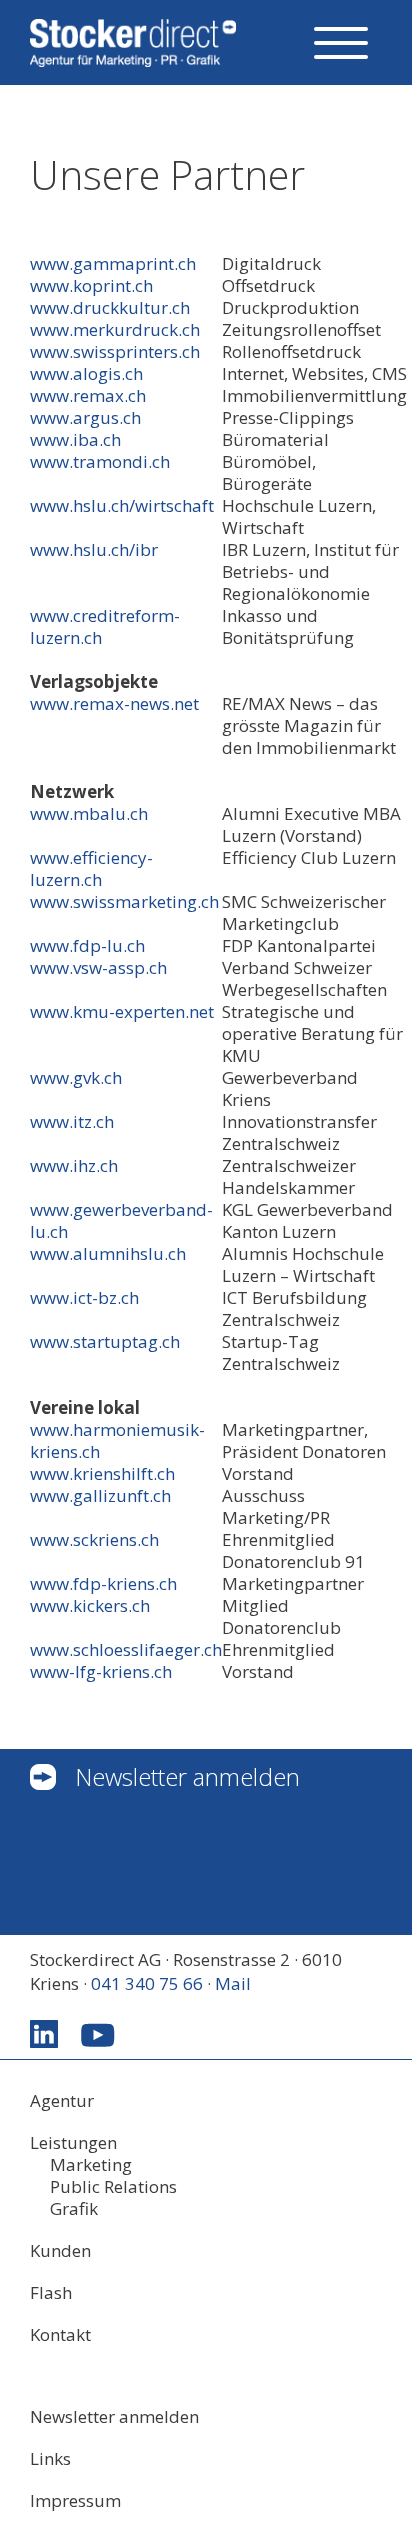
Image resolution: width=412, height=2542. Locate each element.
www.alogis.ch (86, 373)
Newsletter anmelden (187, 1776)
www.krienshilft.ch (102, 1473)
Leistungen (73, 2143)
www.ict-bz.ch (84, 1297)
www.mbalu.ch (89, 813)
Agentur (62, 2101)
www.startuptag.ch (105, 1341)
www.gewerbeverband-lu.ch (121, 1220)
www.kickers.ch (90, 1605)
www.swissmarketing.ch (124, 901)
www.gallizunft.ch (100, 1495)
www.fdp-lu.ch (87, 945)
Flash (51, 2293)
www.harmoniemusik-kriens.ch (117, 1440)
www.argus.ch (85, 417)
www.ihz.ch (74, 1165)
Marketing (91, 2165)
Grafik (74, 2209)
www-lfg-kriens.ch (101, 1671)
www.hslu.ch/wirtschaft (122, 505)
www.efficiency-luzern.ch (91, 868)
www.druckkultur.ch (110, 307)
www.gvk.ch (76, 1077)
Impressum (75, 2501)
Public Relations (113, 2187)
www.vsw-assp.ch (98, 967)
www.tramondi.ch (100, 461)
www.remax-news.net (114, 703)
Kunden (60, 2251)
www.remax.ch (88, 395)
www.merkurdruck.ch (115, 329)
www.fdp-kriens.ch (103, 1583)
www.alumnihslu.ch (108, 1253)
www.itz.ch (72, 1121)
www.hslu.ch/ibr (94, 549)
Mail (233, 1983)
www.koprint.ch (91, 285)
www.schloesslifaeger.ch (126, 1649)
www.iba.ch (75, 439)
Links (50, 2459)
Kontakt (60, 2335)
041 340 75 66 (147, 1983)
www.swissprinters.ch (115, 351)
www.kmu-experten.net (122, 1011)
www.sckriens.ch (94, 1539)
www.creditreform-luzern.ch (105, 626)
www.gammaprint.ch (113, 263)
